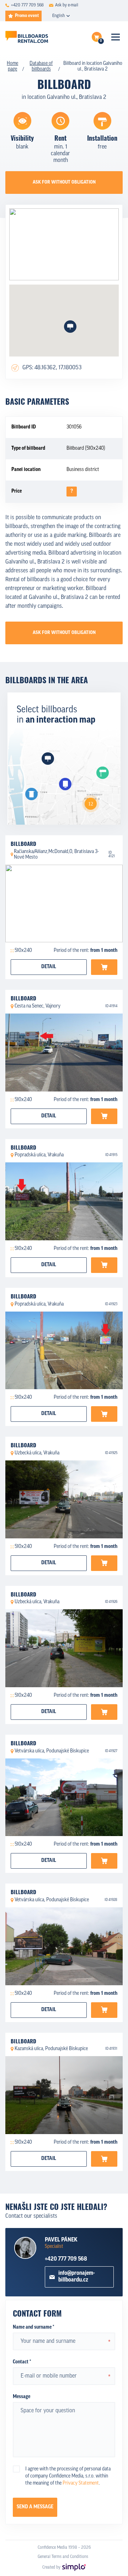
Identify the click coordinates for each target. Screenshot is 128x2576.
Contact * (22, 2362)
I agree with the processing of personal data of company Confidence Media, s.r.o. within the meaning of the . (68, 2476)
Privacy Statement (81, 2483)
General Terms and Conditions (63, 2557)
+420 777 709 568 (66, 2259)
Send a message (35, 2507)
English (58, 16)
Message (22, 2397)
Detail (49, 967)
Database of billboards (41, 66)
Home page (12, 66)
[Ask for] (104, 967)
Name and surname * (33, 2327)
